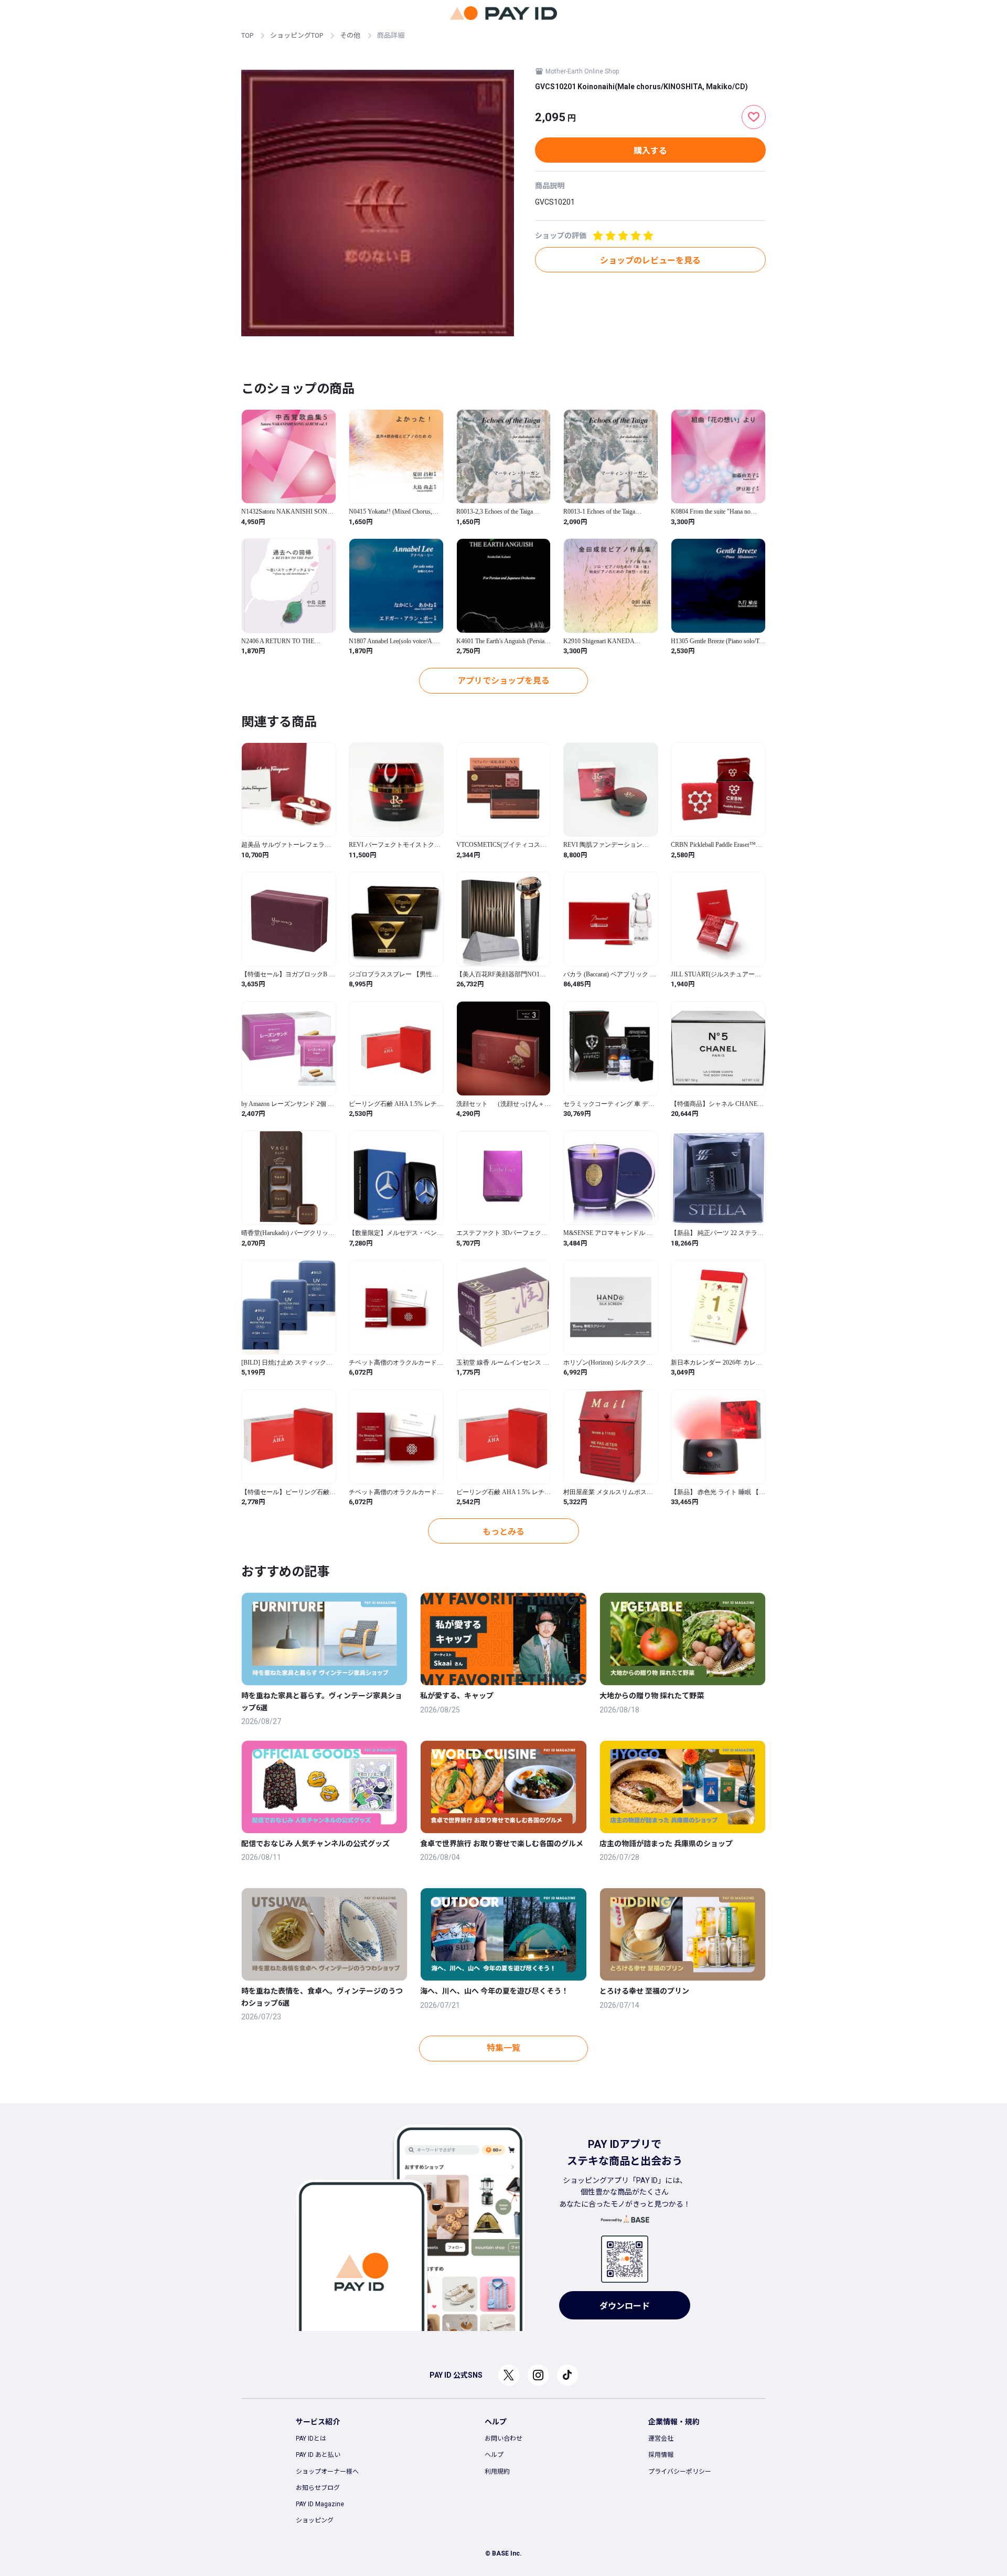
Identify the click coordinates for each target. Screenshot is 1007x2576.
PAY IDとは (311, 2439)
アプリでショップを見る (504, 681)
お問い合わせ (504, 2439)
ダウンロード (625, 2306)
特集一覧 (504, 2048)
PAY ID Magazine (320, 2504)
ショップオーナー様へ (327, 2472)
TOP (247, 35)
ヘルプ (494, 2455)
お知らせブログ (318, 2488)
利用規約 (497, 2472)
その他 (350, 35)
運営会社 (661, 2439)
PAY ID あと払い (318, 2455)
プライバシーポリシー (680, 2472)
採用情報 (661, 2455)
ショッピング (315, 2520)
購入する (650, 151)
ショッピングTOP (297, 35)
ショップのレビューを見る (650, 260)
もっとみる (504, 1532)
